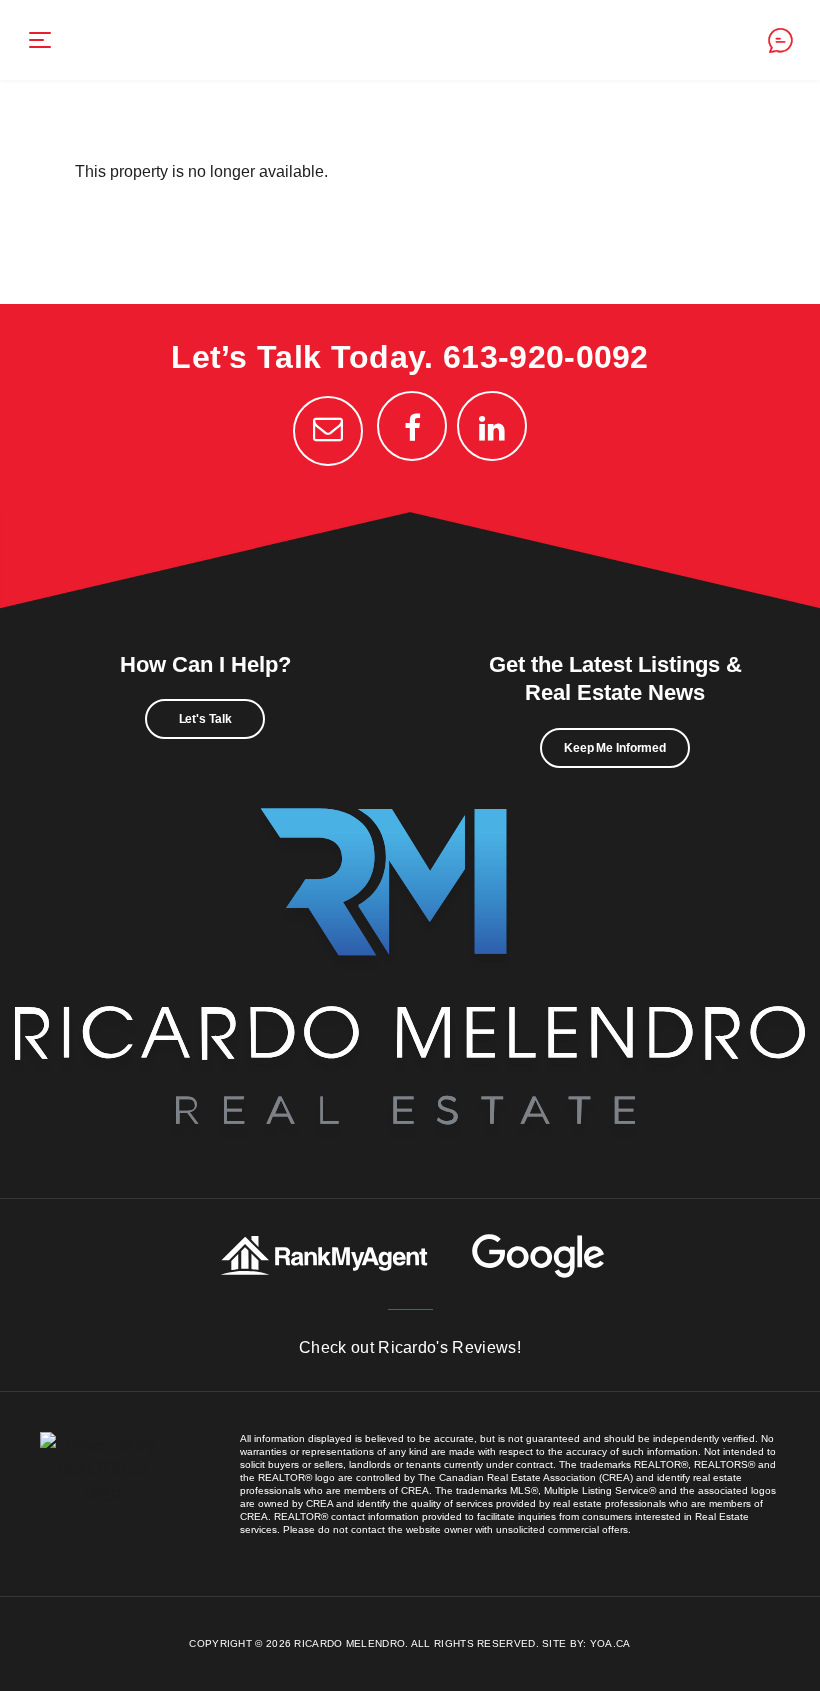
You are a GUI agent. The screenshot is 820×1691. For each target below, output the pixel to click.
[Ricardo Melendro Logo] (410, 961)
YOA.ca (610, 1643)
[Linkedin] (492, 426)
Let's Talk (205, 719)
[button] (40, 40)
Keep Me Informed (615, 748)
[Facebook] (412, 426)
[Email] (328, 431)
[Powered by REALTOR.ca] (102, 1488)
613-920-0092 (546, 357)
